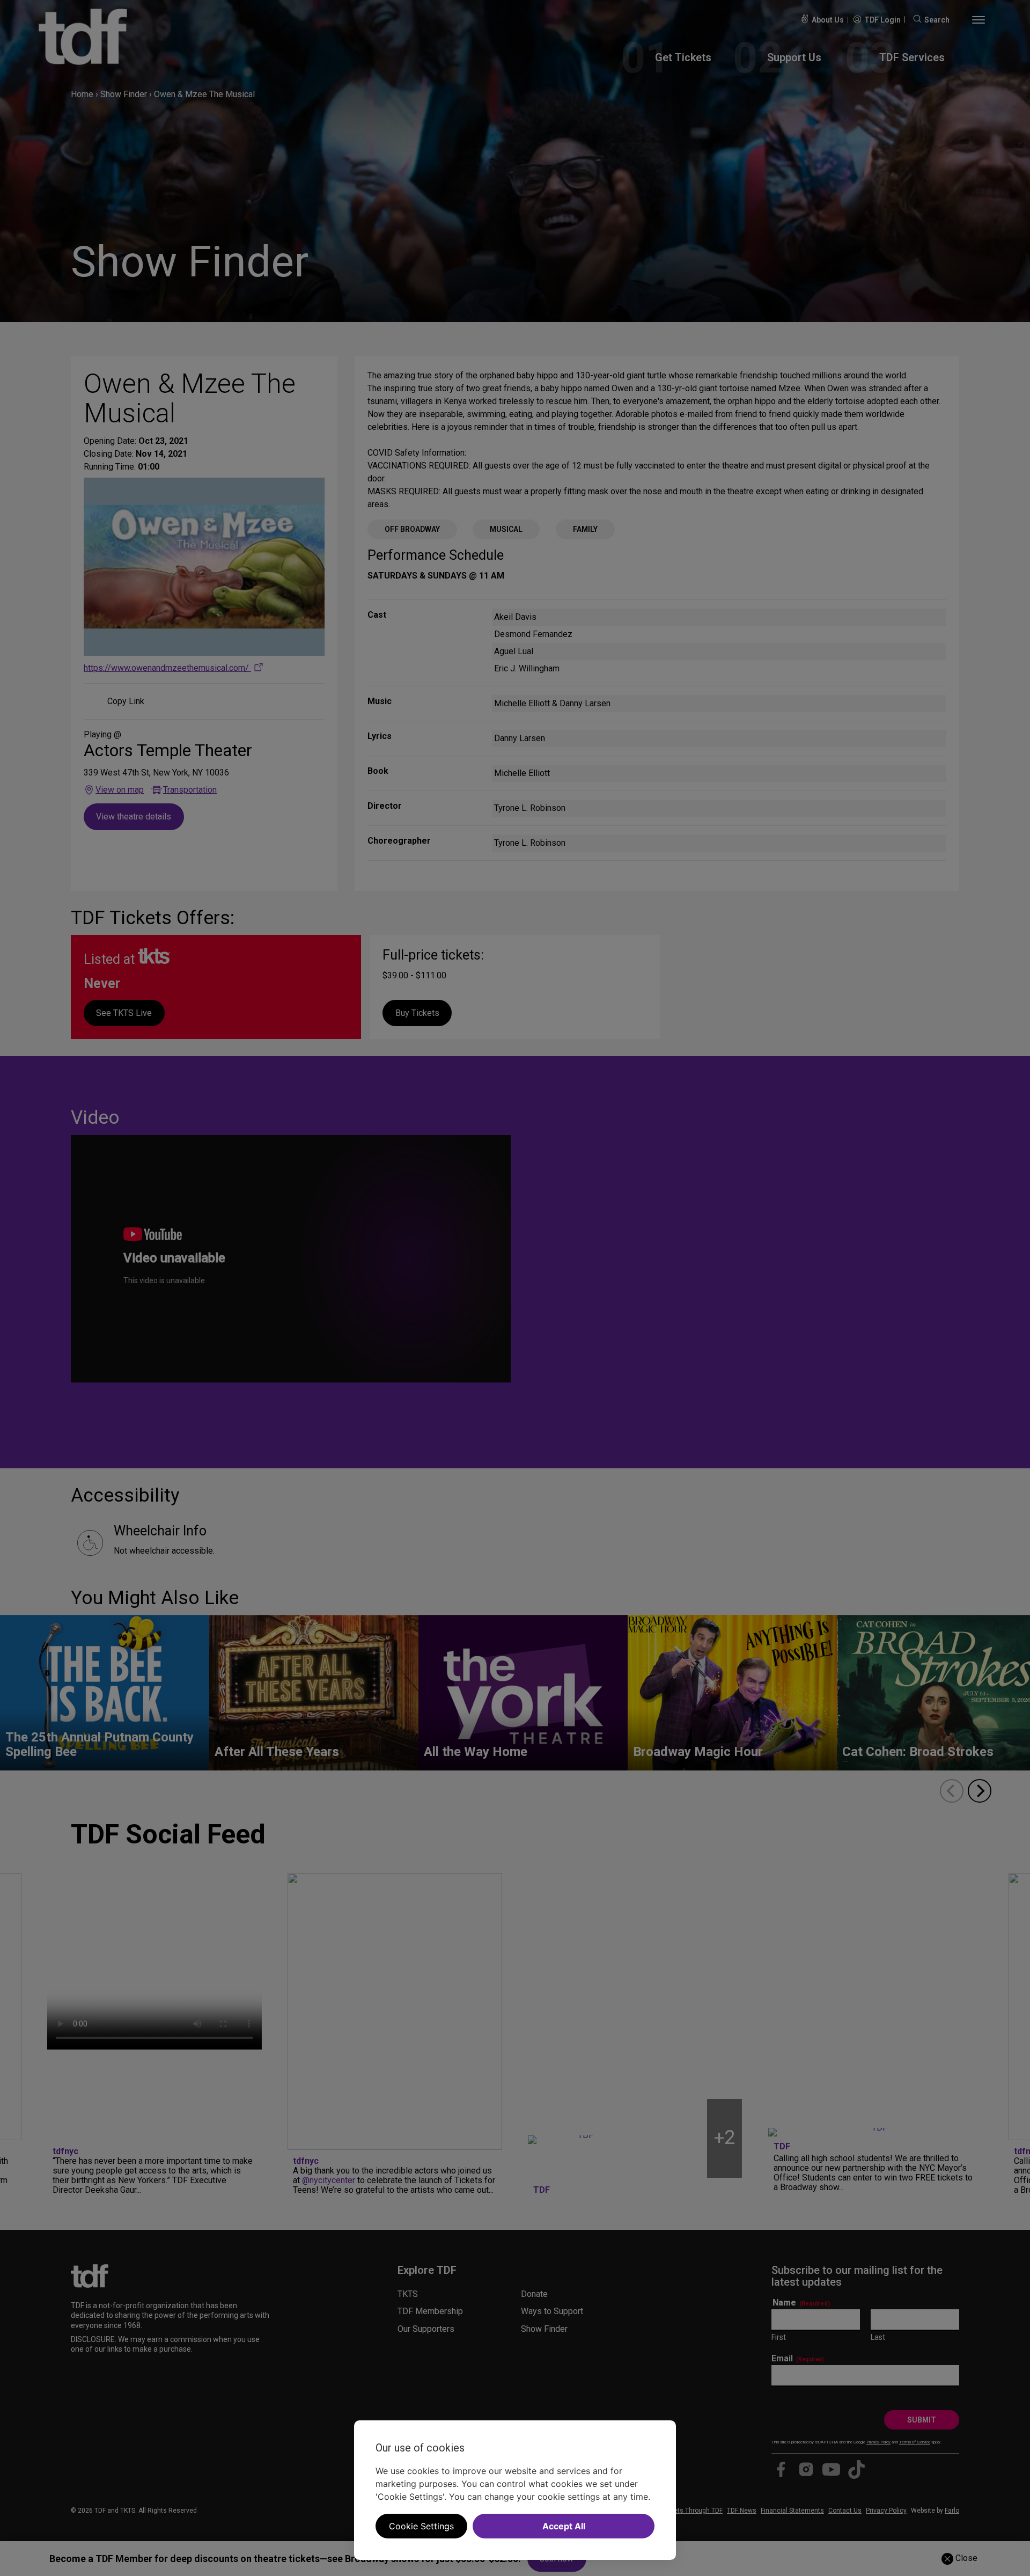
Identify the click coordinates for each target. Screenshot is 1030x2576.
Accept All (564, 2526)
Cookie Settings (421, 2526)
